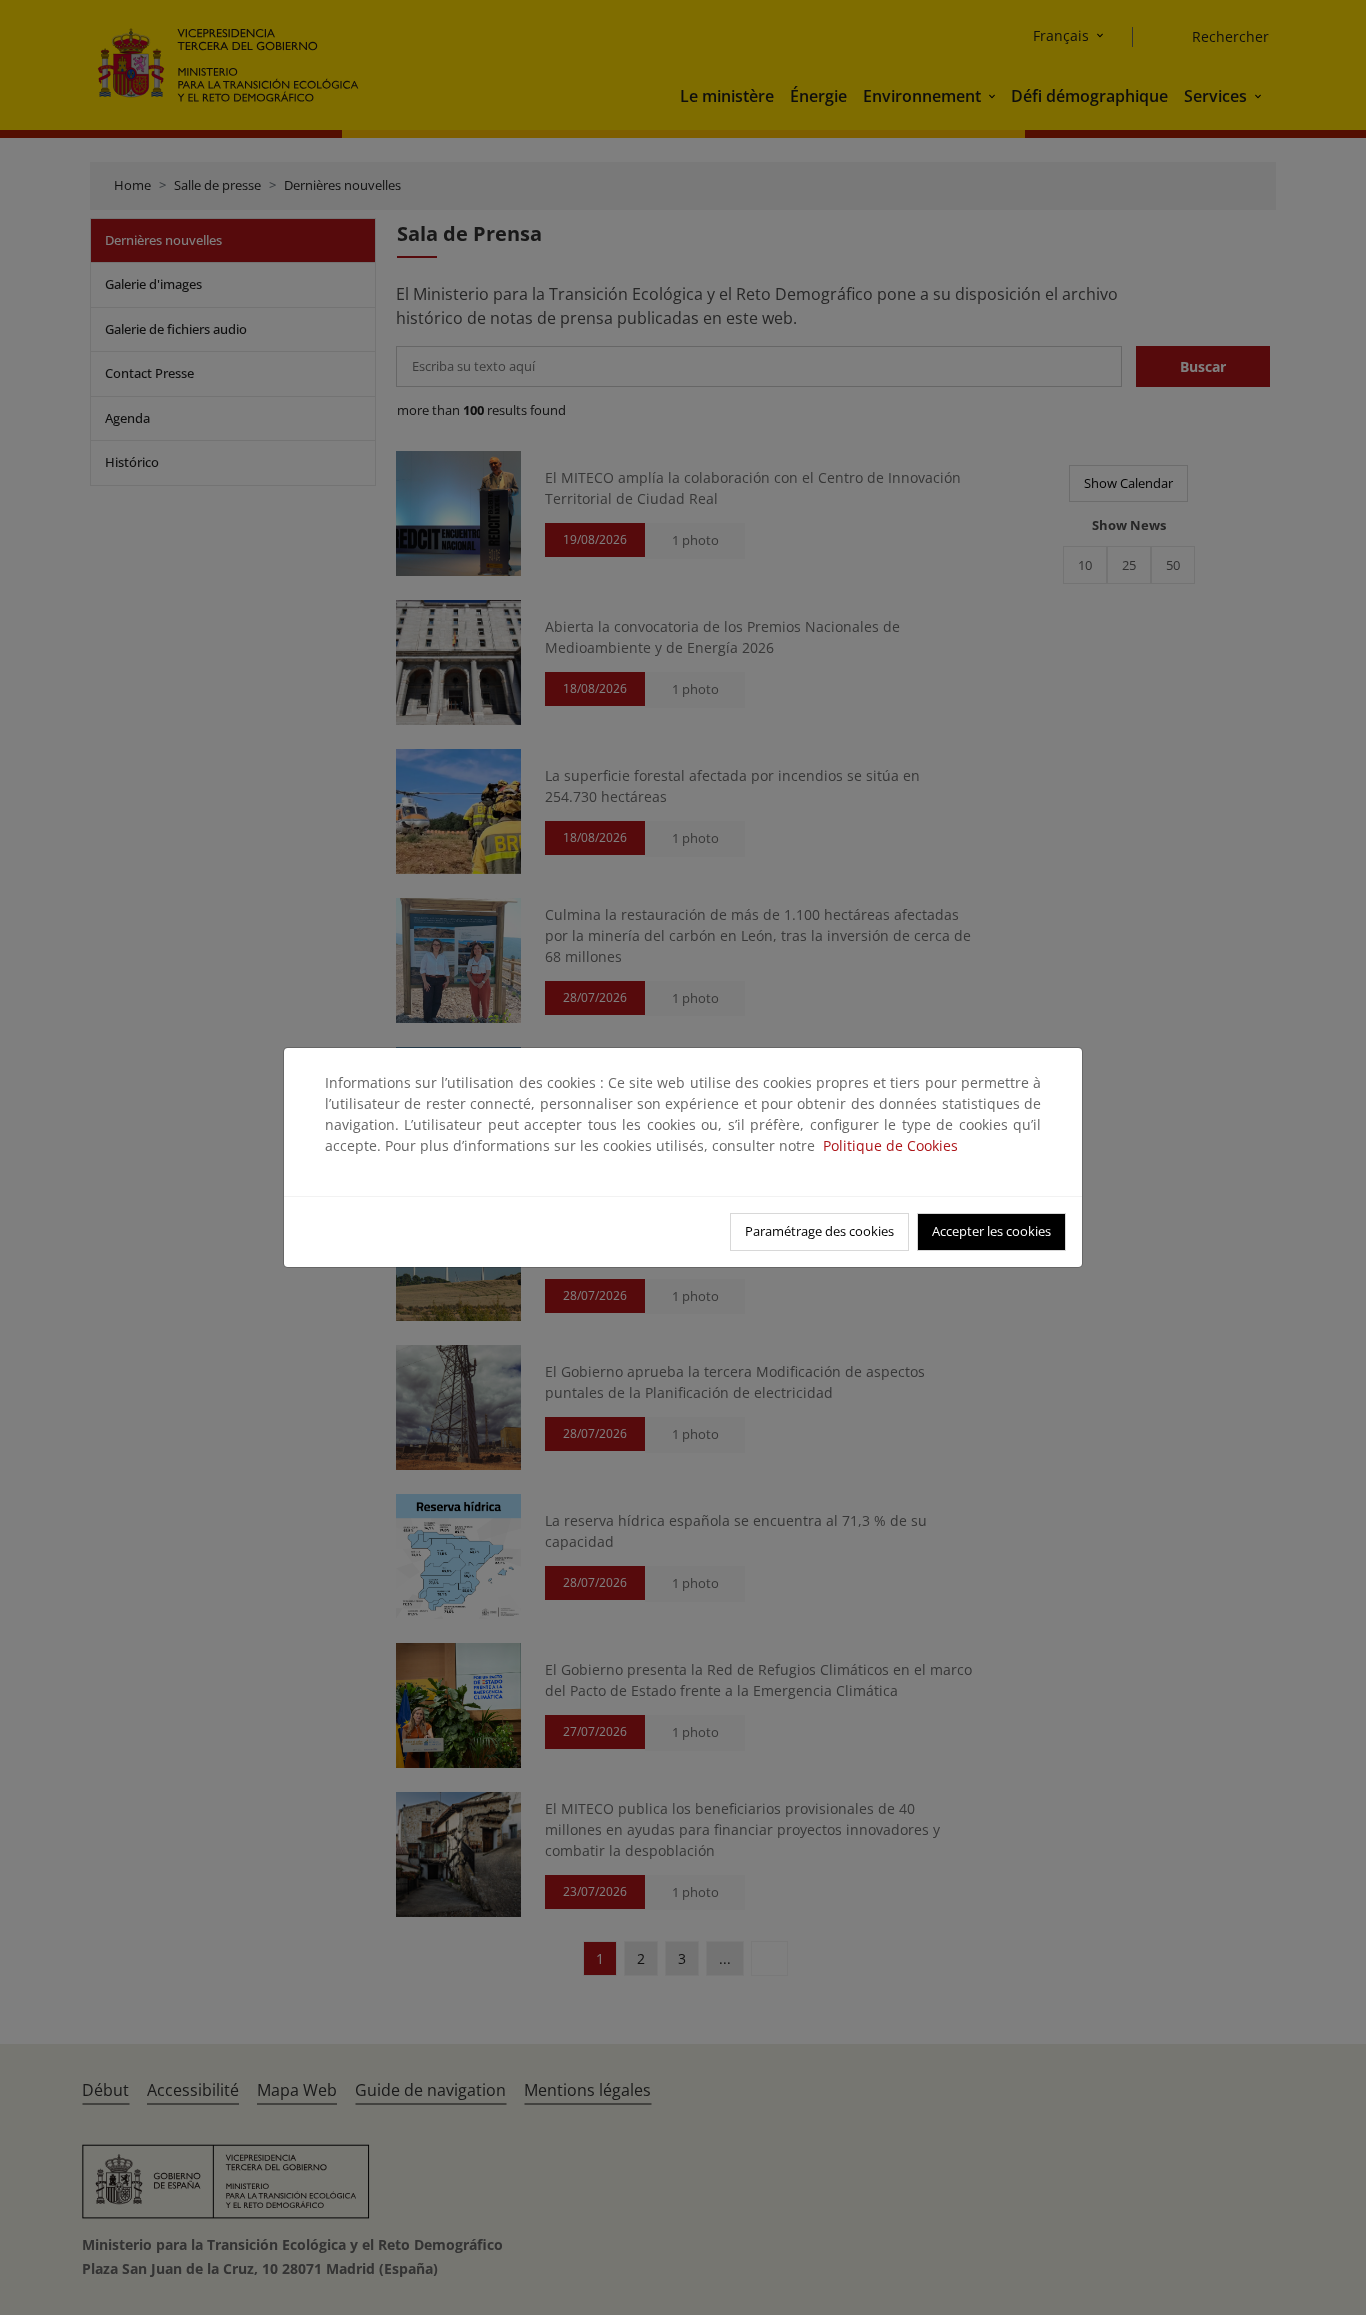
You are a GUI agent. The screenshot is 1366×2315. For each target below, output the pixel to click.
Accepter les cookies (991, 1231)
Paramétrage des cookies (819, 1231)
